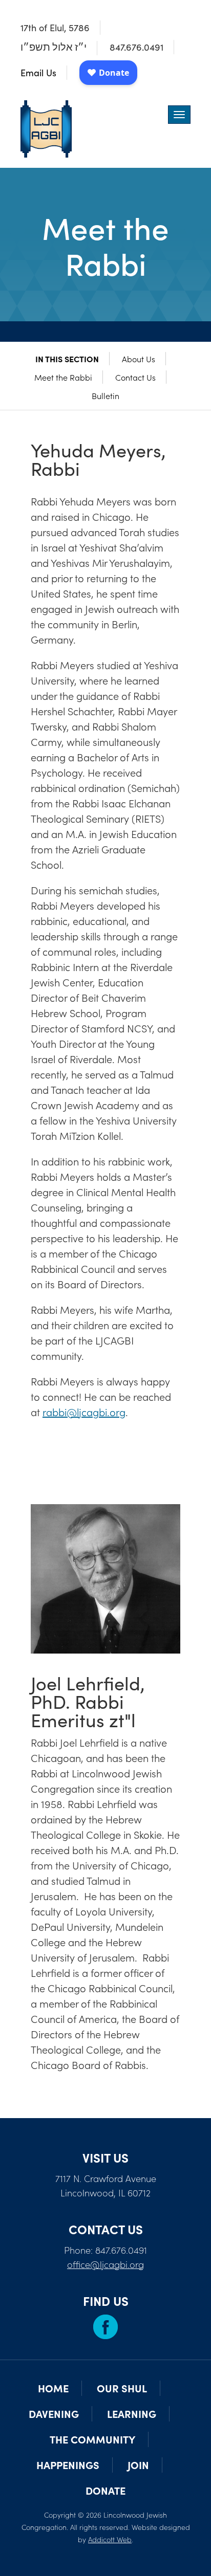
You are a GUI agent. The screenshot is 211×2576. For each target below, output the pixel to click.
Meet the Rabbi (63, 377)
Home (53, 2388)
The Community (92, 2439)
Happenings (68, 2465)
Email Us (38, 73)
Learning (132, 2414)
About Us (139, 359)
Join (138, 2465)
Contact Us (135, 377)
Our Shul (122, 2388)
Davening (54, 2414)
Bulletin (105, 395)
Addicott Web (110, 2539)
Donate (105, 2490)
